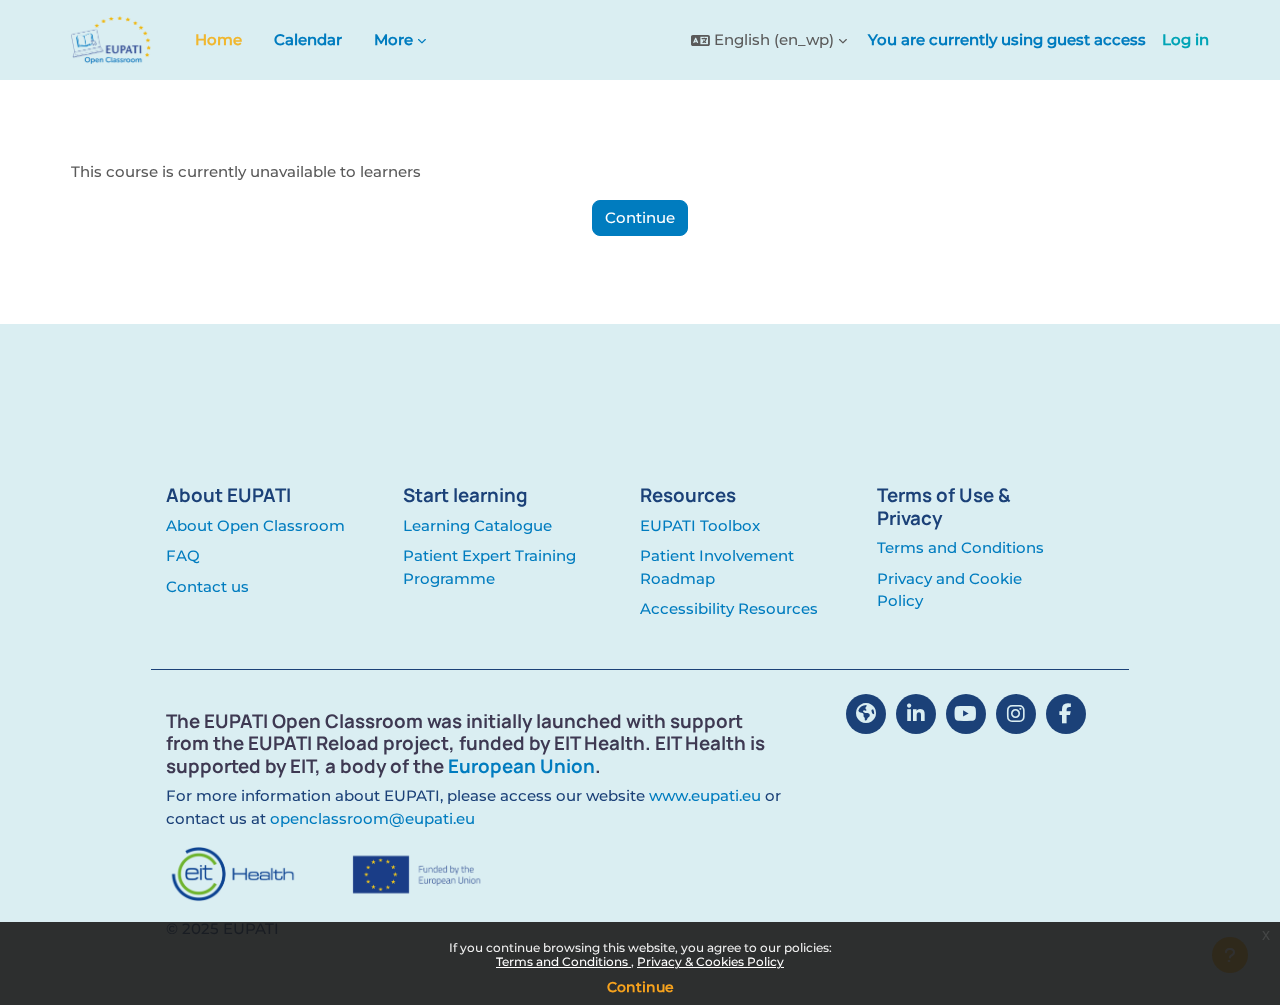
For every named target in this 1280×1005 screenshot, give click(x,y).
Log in (1185, 39)
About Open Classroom (255, 525)
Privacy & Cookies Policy (710, 961)
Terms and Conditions (563, 961)
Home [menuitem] (218, 39)
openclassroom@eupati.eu (372, 818)
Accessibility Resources (729, 608)
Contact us (207, 586)
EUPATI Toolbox (700, 525)
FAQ (183, 555)
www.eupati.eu (705, 795)
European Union (521, 766)
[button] (769, 40)
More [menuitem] (393, 39)
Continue (640, 987)
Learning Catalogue (477, 525)
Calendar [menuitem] (308, 39)
